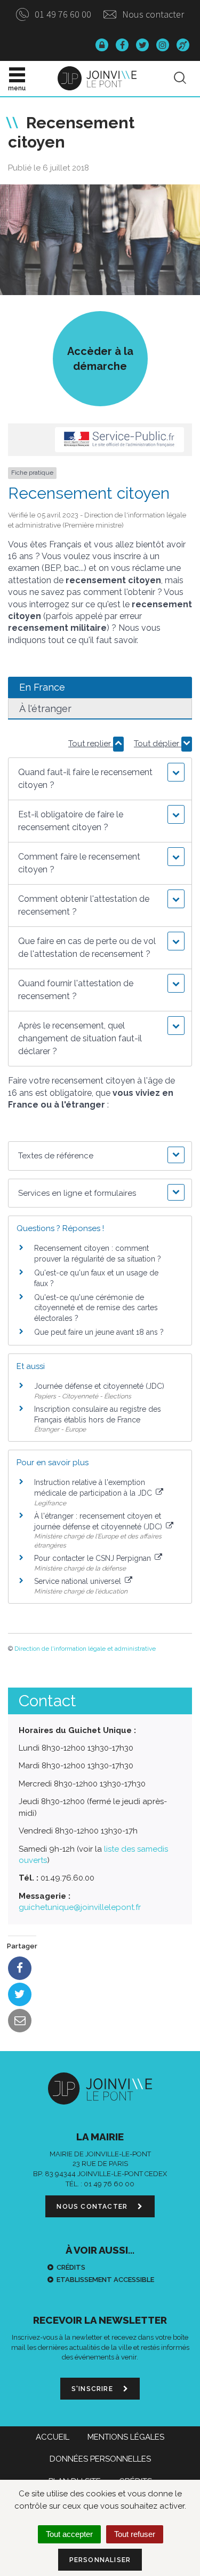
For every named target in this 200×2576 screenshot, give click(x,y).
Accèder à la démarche (100, 359)
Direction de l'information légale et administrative (85, 1649)
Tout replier (91, 744)
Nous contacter (152, 14)
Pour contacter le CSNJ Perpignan (94, 1558)
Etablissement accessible (105, 2280)
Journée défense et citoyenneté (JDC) (99, 1386)
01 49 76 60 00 (62, 14)
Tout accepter (69, 2534)
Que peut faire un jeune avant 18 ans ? (99, 1332)
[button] (100, 779)
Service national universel (79, 1581)
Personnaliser (100, 2560)
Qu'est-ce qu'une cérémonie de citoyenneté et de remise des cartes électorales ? (96, 1308)
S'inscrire (93, 2389)
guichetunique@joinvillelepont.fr (80, 1907)
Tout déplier (158, 744)
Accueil (53, 2437)
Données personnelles (100, 2459)
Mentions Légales (126, 2437)
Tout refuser (135, 2534)
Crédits (71, 2267)
